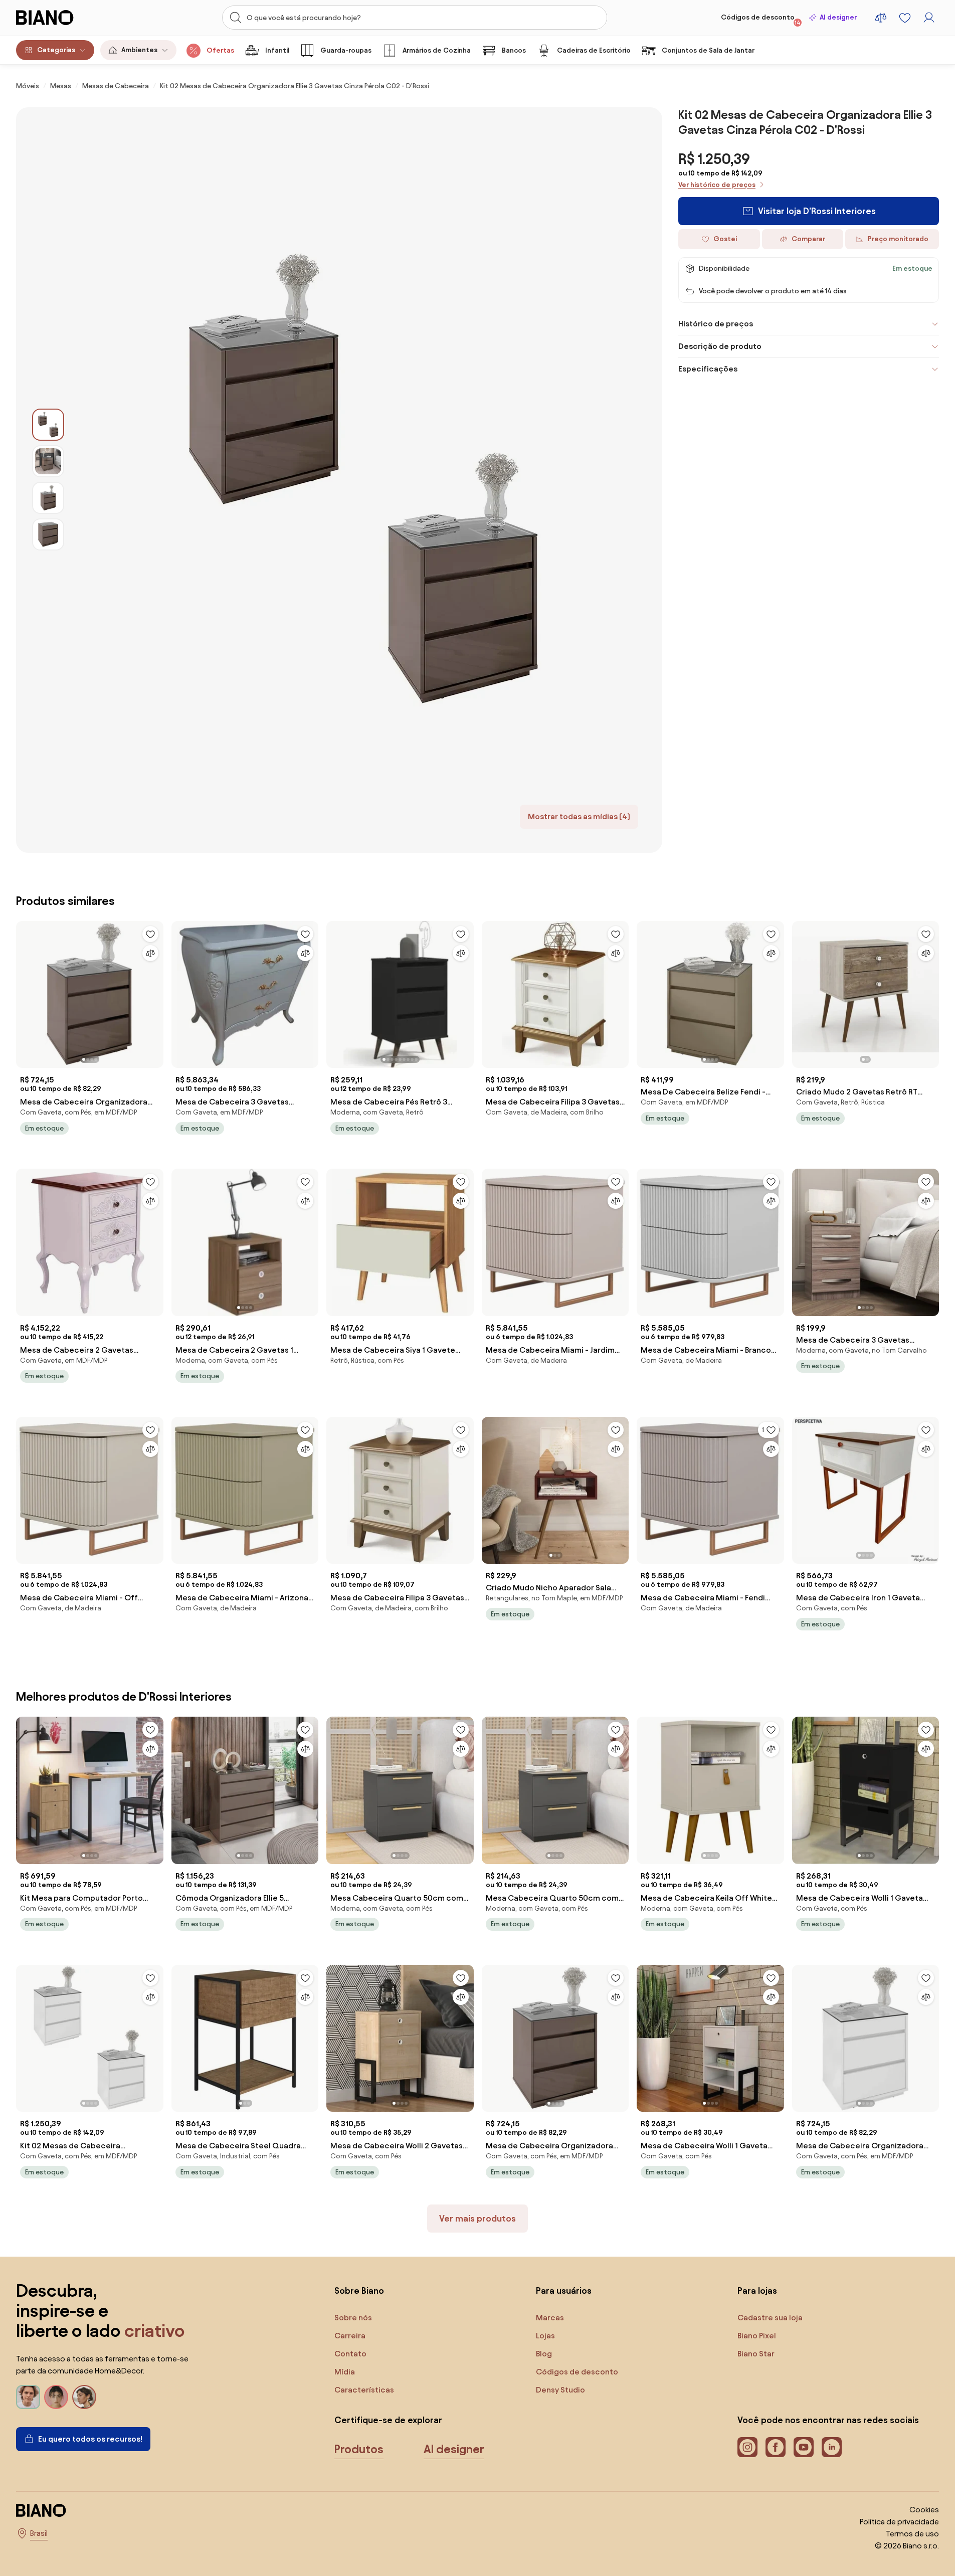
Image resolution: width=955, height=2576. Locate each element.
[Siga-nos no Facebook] (776, 2447)
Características (364, 2390)
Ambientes (139, 50)
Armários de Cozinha (437, 50)
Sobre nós (353, 2318)
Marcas (550, 2318)
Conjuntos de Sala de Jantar (708, 50)
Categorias (56, 50)
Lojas (545, 2336)
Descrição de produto (720, 346)
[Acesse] (929, 18)
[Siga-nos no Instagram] (747, 2447)
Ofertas (220, 50)
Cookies (924, 2510)
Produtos (359, 2449)
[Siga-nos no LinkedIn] (832, 2447)
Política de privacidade (899, 2522)
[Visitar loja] (363, 480)
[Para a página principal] (65, 18)
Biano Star (756, 2354)
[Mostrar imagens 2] (48, 461)
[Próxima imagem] (155, 992)
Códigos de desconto (761, 20)
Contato (350, 2354)
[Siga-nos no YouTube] (804, 2447)
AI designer (838, 17)
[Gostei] (150, 934)
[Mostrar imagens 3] (48, 498)
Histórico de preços (716, 324)
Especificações (708, 369)
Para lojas (757, 2290)
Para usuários (564, 2290)
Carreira (350, 2336)
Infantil (277, 50)
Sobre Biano (359, 2290)
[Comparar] (150, 953)
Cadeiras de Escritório (594, 50)
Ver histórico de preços (717, 185)
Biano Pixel (757, 2336)
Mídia (345, 2372)
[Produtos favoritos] (905, 18)
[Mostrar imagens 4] (48, 534)
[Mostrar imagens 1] (48, 425)
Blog (544, 2354)
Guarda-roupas (346, 50)
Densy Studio (560, 2390)
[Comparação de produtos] (881, 18)
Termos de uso (912, 2534)
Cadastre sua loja (770, 2318)
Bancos (514, 50)
